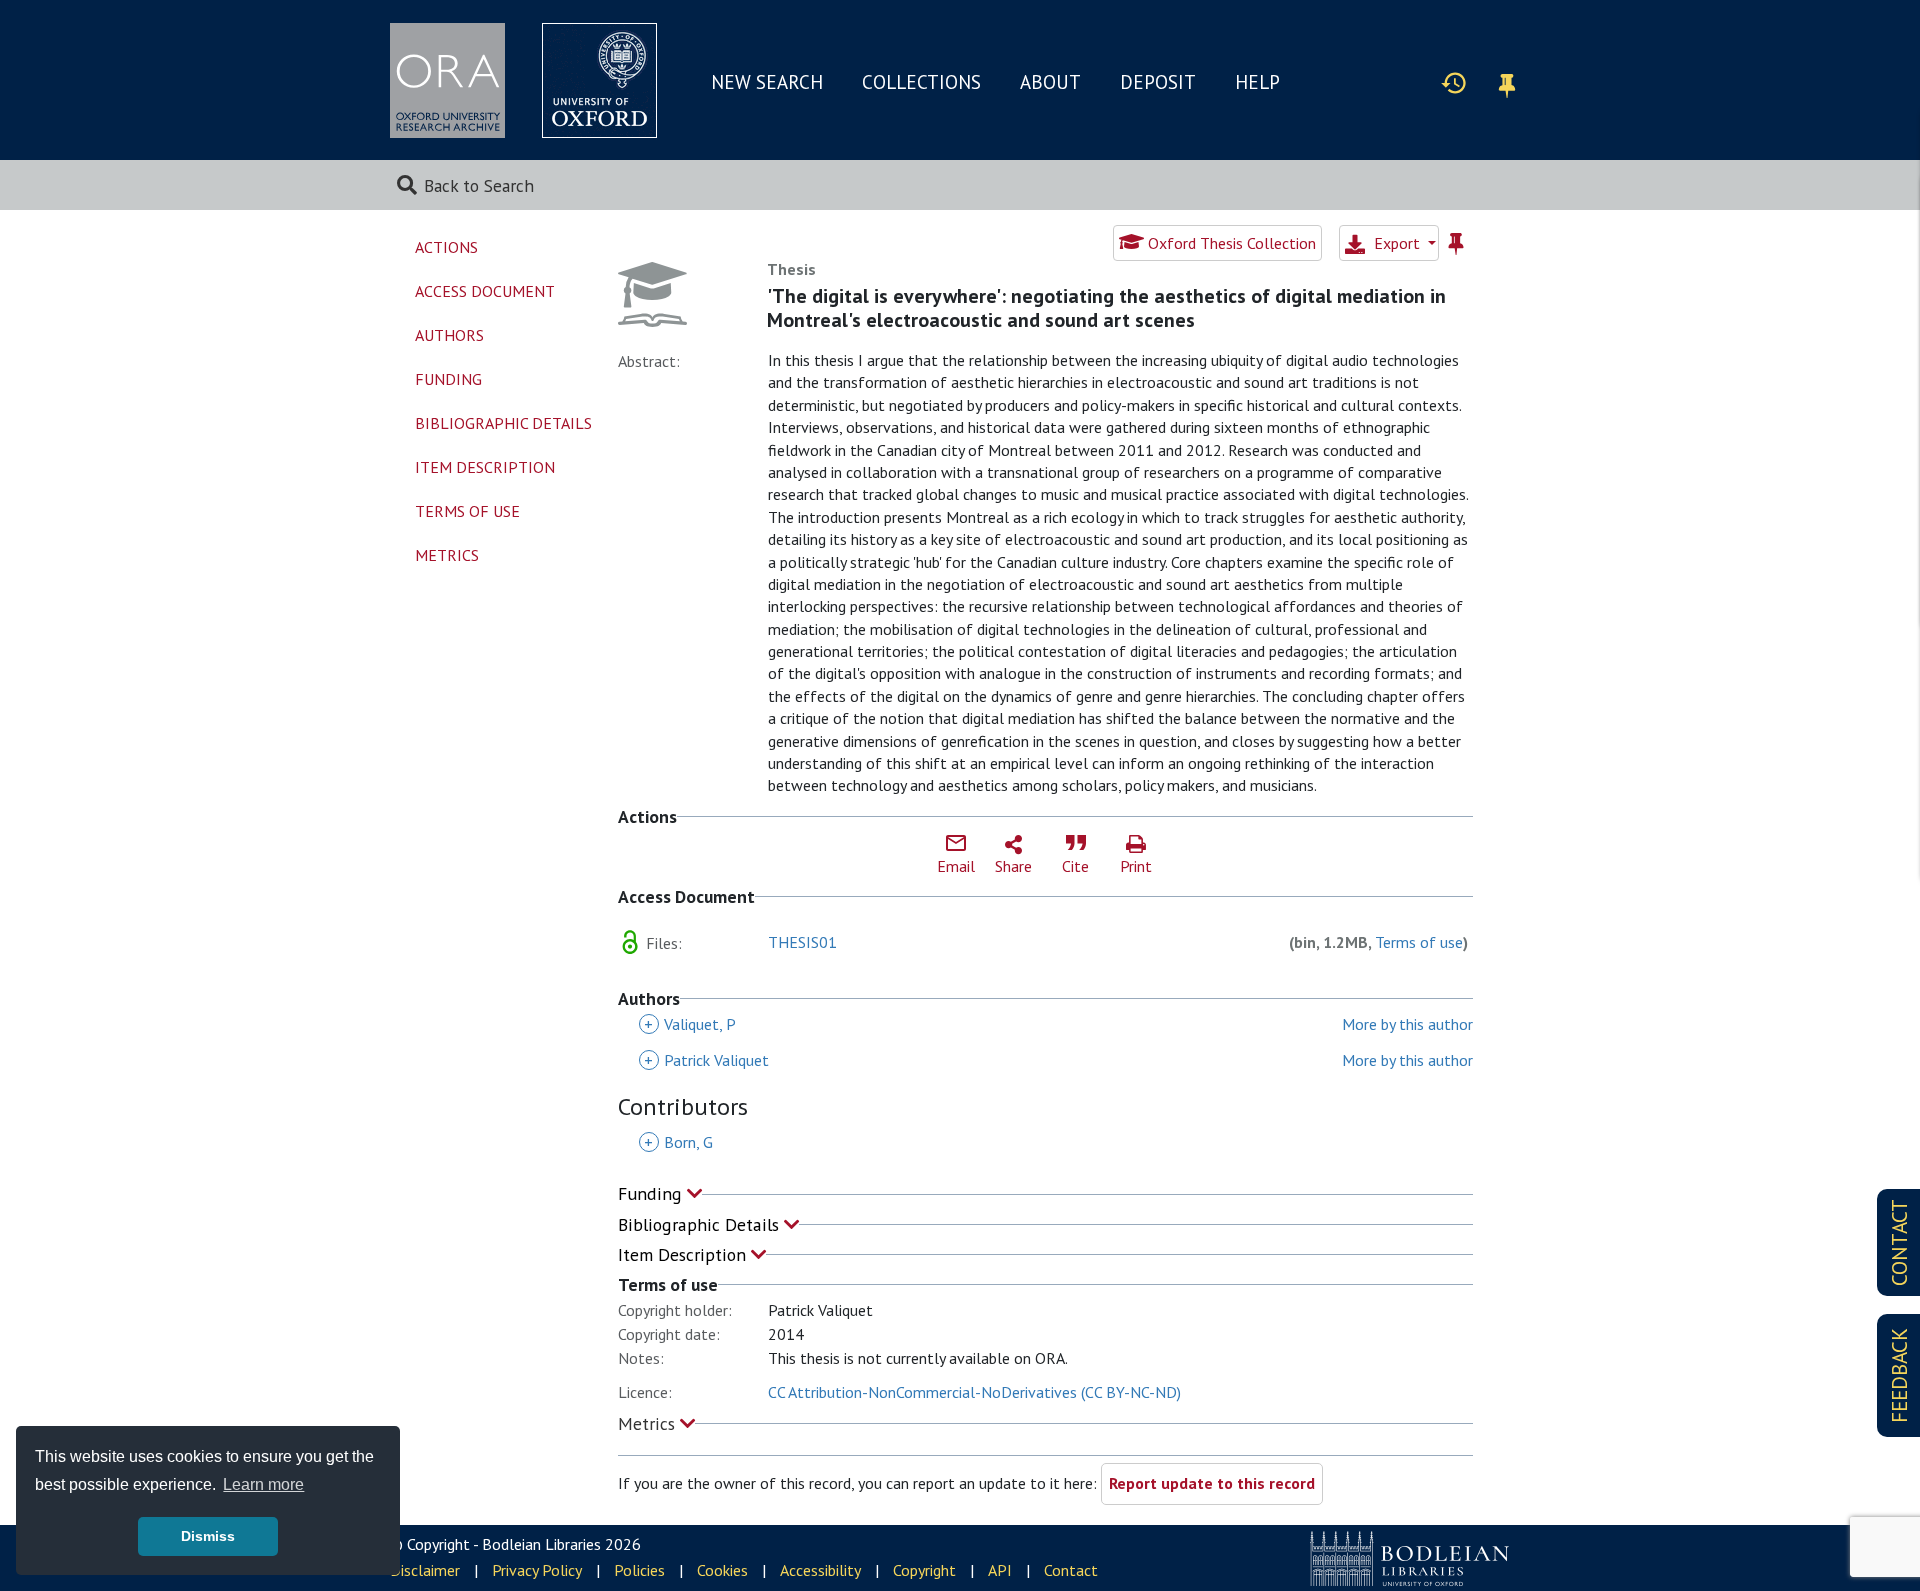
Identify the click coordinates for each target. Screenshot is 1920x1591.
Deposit (1158, 82)
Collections (921, 82)
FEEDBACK (1899, 1375)
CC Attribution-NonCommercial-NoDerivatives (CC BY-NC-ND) (974, 1392)
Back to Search (479, 185)
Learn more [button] (263, 1484)
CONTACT (1899, 1242)
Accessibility (820, 1570)
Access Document (485, 291)
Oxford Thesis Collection (1230, 243)
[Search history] (1454, 82)
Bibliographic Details (701, 1224)
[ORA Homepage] (447, 80)
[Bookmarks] (1507, 82)
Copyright (924, 1570)
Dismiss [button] (208, 1536)
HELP (1257, 82)
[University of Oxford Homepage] (599, 80)
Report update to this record (1212, 1483)
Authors (449, 335)
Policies (639, 1570)
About (1050, 82)
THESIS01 (802, 942)
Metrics (649, 1423)
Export (1397, 243)
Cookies (722, 1570)
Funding (652, 1193)
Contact (1071, 1570)
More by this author (1407, 1024)
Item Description (684, 1254)
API (1000, 1570)
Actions (446, 247)
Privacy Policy (537, 1570)
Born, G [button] (678, 1142)
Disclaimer (425, 1570)
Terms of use (1419, 942)
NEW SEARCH (767, 82)
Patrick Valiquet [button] (706, 1060)
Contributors (683, 1107)
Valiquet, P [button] (690, 1024)
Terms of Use (467, 511)
